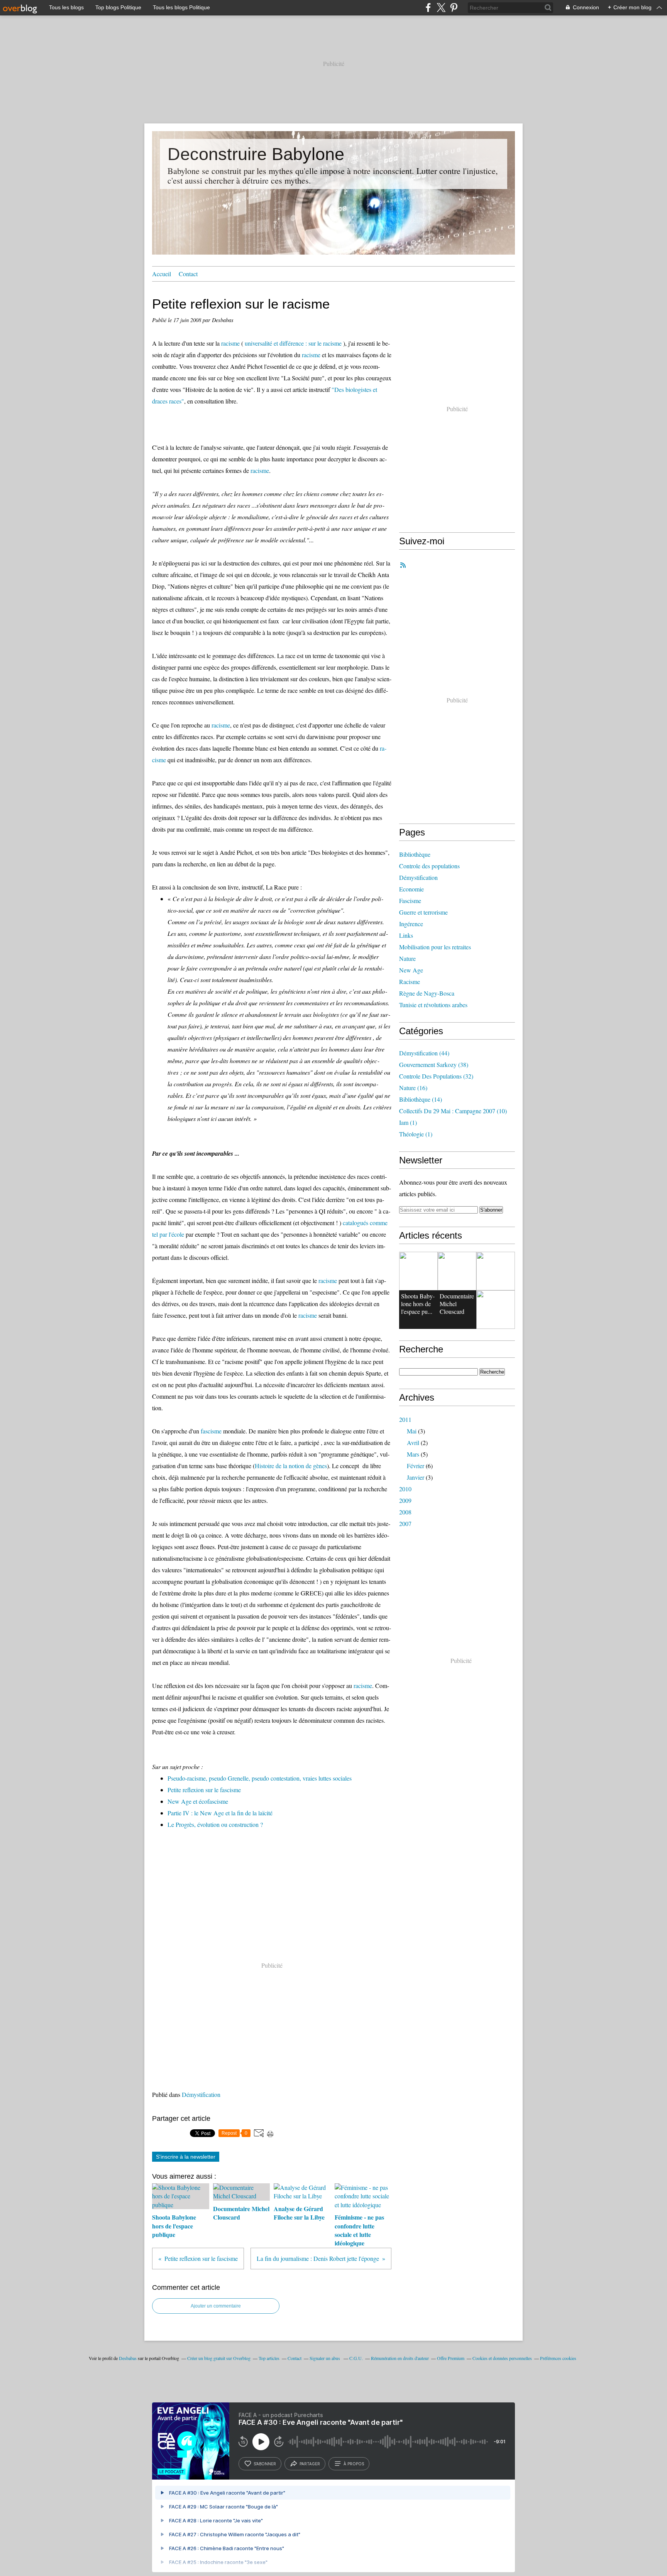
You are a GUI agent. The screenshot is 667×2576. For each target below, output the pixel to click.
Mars (413, 1454)
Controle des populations (429, 866)
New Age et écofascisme (198, 1801)
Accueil (162, 274)
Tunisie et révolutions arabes (433, 1005)
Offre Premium (451, 2358)
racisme (230, 343)
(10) (453, 1111)
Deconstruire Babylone (256, 154)
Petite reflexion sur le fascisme (204, 1790)
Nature (407, 958)
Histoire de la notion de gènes (291, 1466)
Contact (188, 274)
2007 (405, 1523)
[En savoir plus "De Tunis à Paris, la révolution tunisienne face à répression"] (496, 1271)
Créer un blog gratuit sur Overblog (219, 2358)
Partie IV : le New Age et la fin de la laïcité (220, 1813)
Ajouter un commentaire (216, 2306)
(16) (413, 1088)
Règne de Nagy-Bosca (427, 993)
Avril (413, 1442)
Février (416, 1466)
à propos (354, 2464)
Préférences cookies (558, 2358)
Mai (412, 1431)
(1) (408, 1122)
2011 (405, 1419)
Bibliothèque (415, 854)
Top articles (269, 2358)
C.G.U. (356, 2358)
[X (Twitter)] (441, 8)
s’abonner (265, 2464)
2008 (405, 1512)
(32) (436, 1076)
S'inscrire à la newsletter (186, 2157)
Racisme (410, 982)
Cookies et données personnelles (502, 2358)
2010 (405, 1489)
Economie (411, 889)
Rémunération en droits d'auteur (400, 2358)
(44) (424, 1053)
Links (406, 935)
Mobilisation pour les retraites (435, 947)
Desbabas (128, 2358)
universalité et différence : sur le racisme (293, 343)
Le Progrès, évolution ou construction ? (215, 1824)
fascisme (211, 1431)
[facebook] (428, 8)
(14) (421, 1099)
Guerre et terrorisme (423, 912)
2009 (405, 1500)
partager (310, 2464)
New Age (411, 970)
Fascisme (410, 901)
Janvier (416, 1477)
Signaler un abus (325, 2358)
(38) (434, 1064)
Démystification (201, 2094)
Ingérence (411, 924)
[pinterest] (454, 8)
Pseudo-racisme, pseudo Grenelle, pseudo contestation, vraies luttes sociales (260, 1778)
